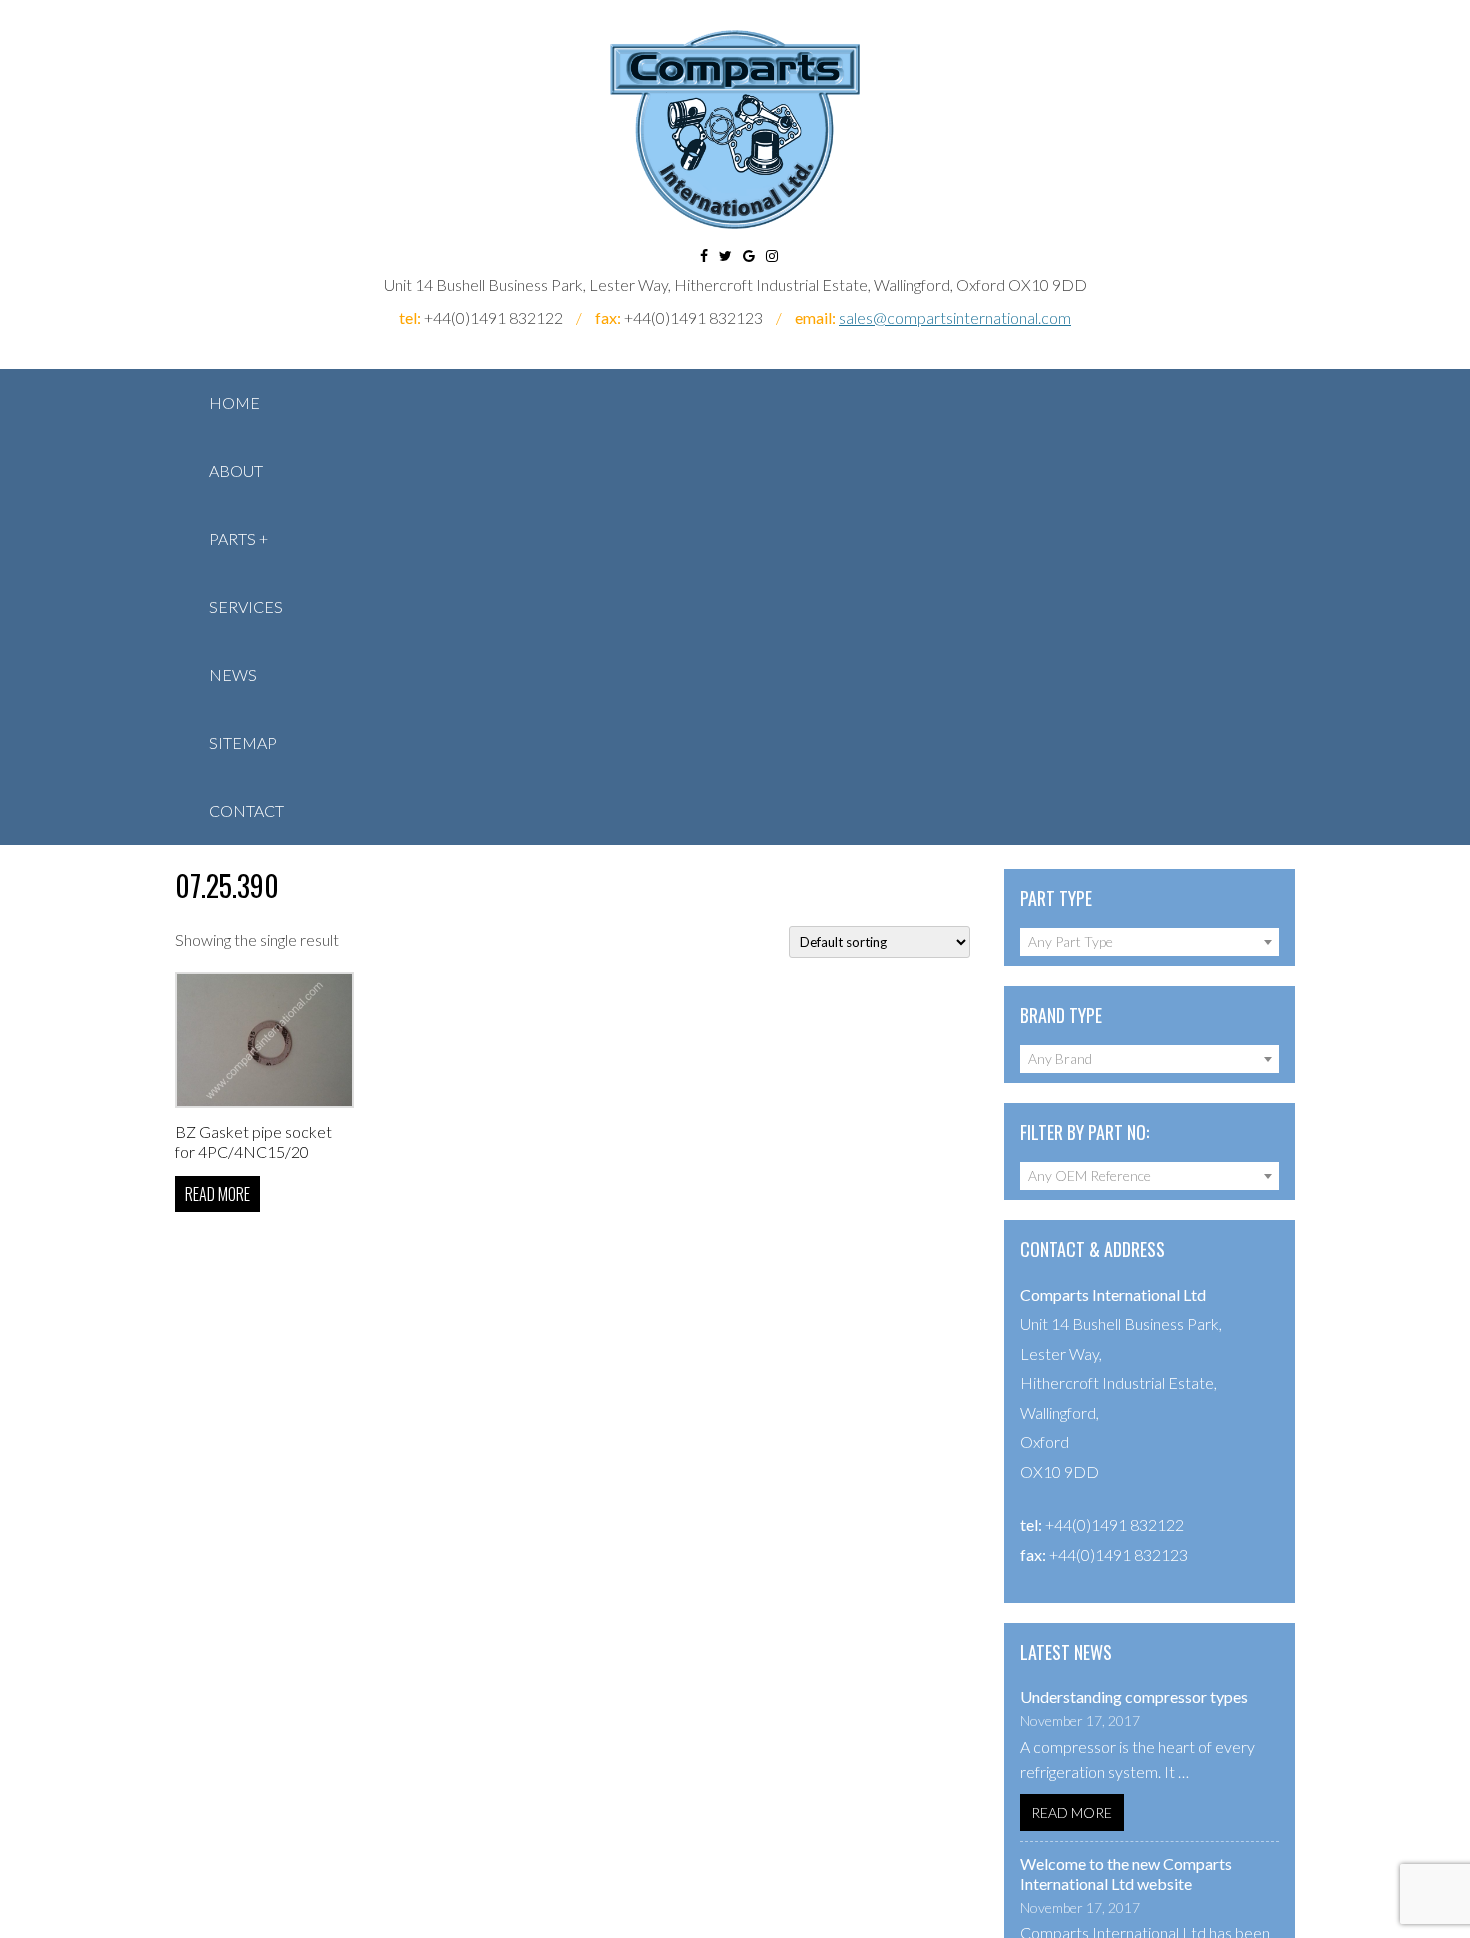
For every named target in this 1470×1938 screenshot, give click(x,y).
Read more (217, 1194)
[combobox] (1149, 942)
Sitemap (243, 742)
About (236, 470)
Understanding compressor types (1134, 1696)
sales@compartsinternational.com (955, 317)
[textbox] (1149, 942)
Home (234, 402)
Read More (1071, 1812)
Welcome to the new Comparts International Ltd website (1126, 1873)
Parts (232, 538)
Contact (246, 810)
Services (246, 606)
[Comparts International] (735, 129)
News (233, 674)
